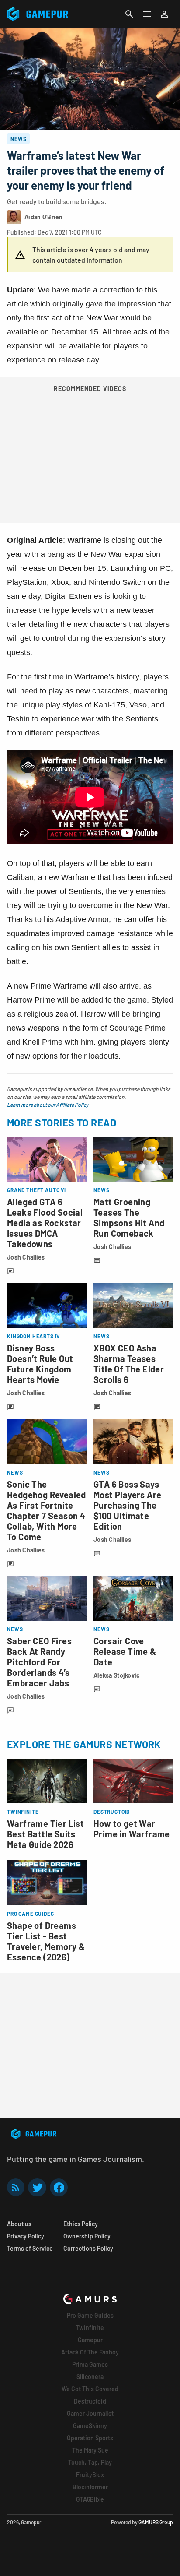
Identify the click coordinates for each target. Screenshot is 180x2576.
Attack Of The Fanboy (90, 2352)
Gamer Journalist (90, 2413)
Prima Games (90, 2364)
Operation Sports (90, 2438)
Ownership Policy (87, 2236)
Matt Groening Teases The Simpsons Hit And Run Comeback (129, 1218)
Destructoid (90, 2401)
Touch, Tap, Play (90, 2462)
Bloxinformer (90, 2487)
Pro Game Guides (90, 2315)
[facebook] (59, 2187)
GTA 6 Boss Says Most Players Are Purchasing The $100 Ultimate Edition (127, 1505)
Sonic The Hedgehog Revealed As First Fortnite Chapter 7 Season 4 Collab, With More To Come (47, 1510)
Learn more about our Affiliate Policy (48, 1105)
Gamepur (90, 2340)
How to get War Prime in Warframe (132, 1829)
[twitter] (37, 2187)
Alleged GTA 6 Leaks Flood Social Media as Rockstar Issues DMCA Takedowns (45, 1223)
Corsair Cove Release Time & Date (125, 1651)
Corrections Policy (88, 2248)
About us (19, 2224)
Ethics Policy (81, 2224)
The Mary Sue (90, 2450)
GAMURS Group (156, 2522)
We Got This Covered (90, 2389)
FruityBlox (90, 2475)
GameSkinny (90, 2426)
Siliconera (90, 2377)
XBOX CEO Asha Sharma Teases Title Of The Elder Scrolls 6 (129, 1364)
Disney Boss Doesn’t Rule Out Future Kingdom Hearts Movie (40, 1364)
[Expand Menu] (147, 14)
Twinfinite (90, 2328)
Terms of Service (30, 2248)
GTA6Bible (90, 2499)
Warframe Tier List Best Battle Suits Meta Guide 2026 (45, 1834)
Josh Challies (26, 1257)
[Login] (164, 14)
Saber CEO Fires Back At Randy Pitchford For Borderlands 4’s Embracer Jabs (39, 1662)
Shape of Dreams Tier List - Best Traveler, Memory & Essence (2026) (46, 1941)
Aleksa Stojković (117, 1675)
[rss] (16, 2187)
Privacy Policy (26, 2236)
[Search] (129, 14)
